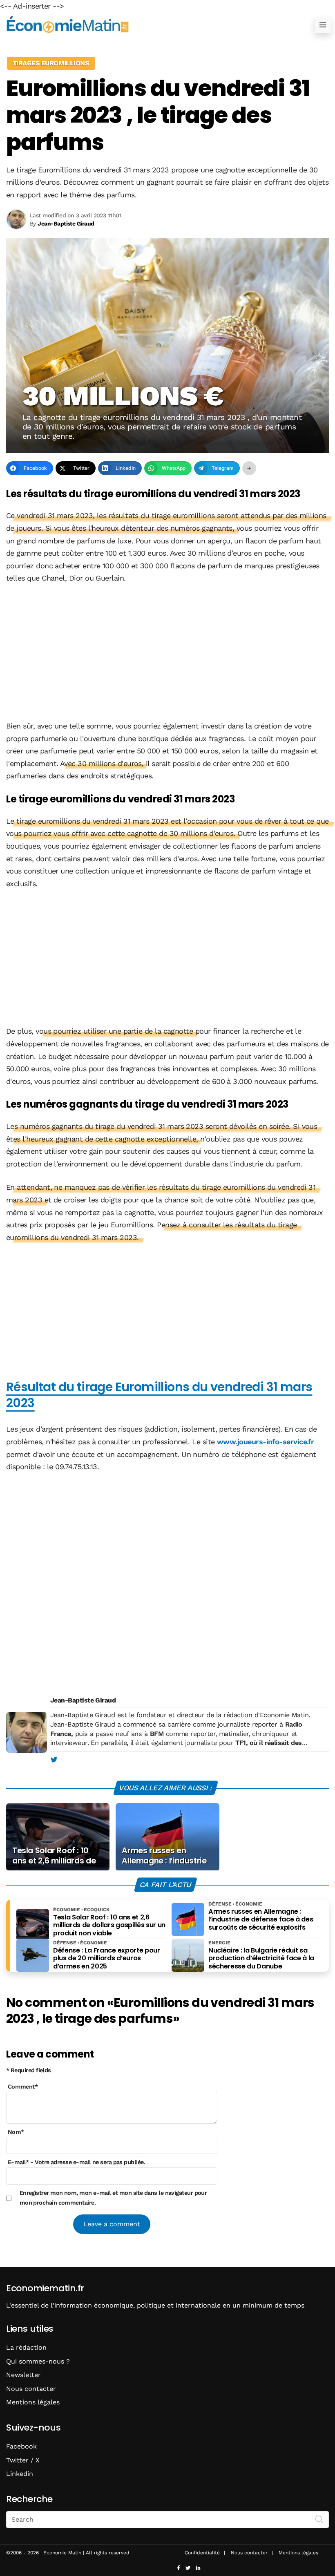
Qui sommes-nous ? (38, 2361)
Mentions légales (33, 2402)
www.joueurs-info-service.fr (265, 1442)
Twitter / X (23, 2460)
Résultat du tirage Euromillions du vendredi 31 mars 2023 (159, 1395)
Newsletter (23, 2375)
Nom (16, 2132)
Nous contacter (31, 2389)
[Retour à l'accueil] (151, 25)
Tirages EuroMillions (51, 63)
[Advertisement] (167, 653)
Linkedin (20, 2474)
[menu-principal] (323, 25)
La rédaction (26, 2347)
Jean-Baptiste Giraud (83, 1700)
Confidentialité (202, 2553)
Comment (23, 2087)
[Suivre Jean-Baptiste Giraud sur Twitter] (54, 1760)
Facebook (21, 2446)
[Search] (319, 2519)
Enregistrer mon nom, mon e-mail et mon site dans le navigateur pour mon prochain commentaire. (113, 2198)
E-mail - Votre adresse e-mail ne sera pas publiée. (76, 2162)
